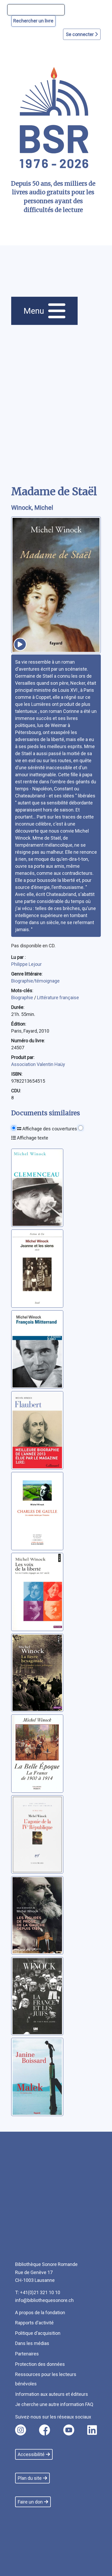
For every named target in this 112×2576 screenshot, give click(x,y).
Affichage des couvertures (49, 1129)
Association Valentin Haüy (38, 1064)
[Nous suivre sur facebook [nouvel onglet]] (45, 2430)
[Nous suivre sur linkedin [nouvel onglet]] (92, 2430)
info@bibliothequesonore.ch (44, 2300)
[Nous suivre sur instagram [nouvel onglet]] (21, 2430)
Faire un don (30, 2502)
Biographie (23, 998)
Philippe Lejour (26, 964)
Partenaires (27, 2354)
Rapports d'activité (34, 2323)
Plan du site (30, 2478)
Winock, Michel (32, 508)
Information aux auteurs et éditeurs (52, 2394)
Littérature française (58, 998)
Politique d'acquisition (38, 2333)
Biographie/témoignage (35, 981)
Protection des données (40, 2364)
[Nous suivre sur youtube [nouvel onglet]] (69, 2430)
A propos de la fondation (40, 2313)
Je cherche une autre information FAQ (54, 2404)
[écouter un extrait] (20, 644)
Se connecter (80, 34)
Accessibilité (31, 2454)
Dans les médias (32, 2343)
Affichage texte (32, 1138)
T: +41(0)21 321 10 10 (38, 2292)
